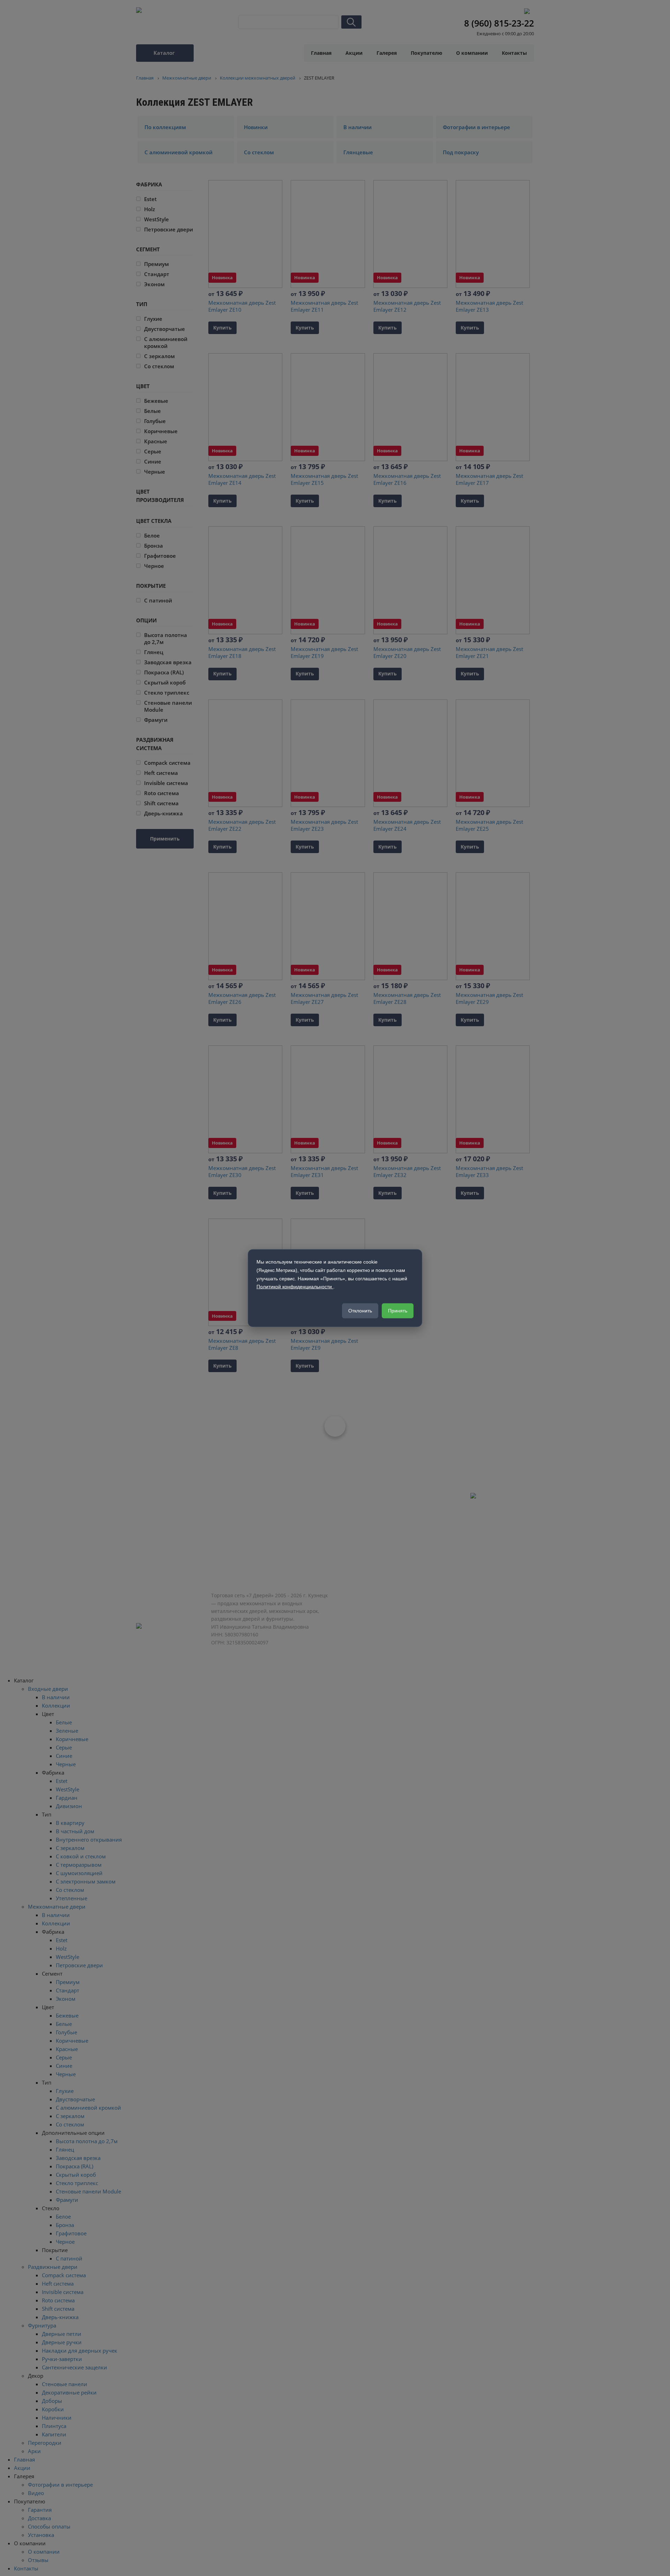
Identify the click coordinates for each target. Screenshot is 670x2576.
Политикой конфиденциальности (295, 1287)
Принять (398, 1311)
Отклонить (360, 1311)
